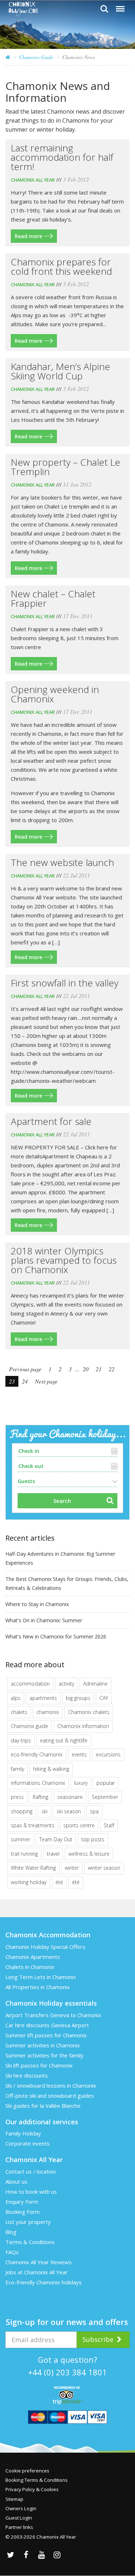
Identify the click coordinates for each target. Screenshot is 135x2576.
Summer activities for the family (44, 2055)
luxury (81, 1783)
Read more (28, 236)
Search (62, 1501)
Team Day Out (56, 1839)
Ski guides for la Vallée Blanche (43, 2106)
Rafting (40, 1797)
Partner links (19, 2527)
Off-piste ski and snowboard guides (50, 2096)
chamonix (48, 1712)
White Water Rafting (33, 1868)
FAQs (12, 2252)
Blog (11, 2232)
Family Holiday (23, 2133)
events (79, 1754)
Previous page (25, 1369)
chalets (19, 1712)
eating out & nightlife (64, 1740)
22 (112, 1369)
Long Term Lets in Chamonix (41, 1977)
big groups (78, 1698)
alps (16, 1698)
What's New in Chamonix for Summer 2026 (56, 1636)
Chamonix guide (30, 1726)
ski (44, 1811)
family (17, 1769)
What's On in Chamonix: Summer (44, 1620)
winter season (104, 1868)
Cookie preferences (27, 2471)
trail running (24, 1854)
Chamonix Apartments (33, 1957)
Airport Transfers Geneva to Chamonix (53, 2015)
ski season (69, 1811)
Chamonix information (83, 1726)
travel (53, 1854)
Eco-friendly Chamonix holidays (44, 2282)
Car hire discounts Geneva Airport (47, 2025)
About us (16, 2181)
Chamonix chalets (89, 1712)
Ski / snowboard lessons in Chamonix (51, 2085)
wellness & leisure (89, 1854)
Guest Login (19, 2518)
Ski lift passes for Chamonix (39, 2065)
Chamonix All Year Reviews (39, 2262)
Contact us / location (31, 2171)
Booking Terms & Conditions (37, 2480)
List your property (28, 2222)
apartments (43, 1698)
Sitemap (14, 2499)
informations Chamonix (38, 1783)
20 (86, 1369)
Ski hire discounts (27, 2075)
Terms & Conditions (30, 2242)
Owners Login (21, 2508)
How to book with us (31, 2192)
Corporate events (28, 2143)
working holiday (29, 1882)
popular (106, 1783)
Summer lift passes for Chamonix (46, 2035)
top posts (93, 1839)
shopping (22, 1811)
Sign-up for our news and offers (67, 2322)
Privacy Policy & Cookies (32, 2489)
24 (25, 1381)
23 (12, 1381)
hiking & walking (51, 1769)
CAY (104, 1698)
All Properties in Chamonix (38, 1987)
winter (72, 1868)
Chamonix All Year (33, 180)
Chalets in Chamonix (30, 1967)
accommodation (30, 1684)
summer (21, 1839)
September (105, 1797)
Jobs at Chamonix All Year (37, 2272)
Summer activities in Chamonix (43, 2045)
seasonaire (70, 1797)
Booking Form (22, 2212)
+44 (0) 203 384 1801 (67, 2372)
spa (94, 1811)
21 (99, 1369)
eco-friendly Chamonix (37, 1754)
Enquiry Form (22, 2202)
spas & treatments (33, 1825)
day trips (21, 1740)
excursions (108, 1754)
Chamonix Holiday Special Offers (45, 1947)
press (17, 1797)
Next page (46, 1381)
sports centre (79, 1825)
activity (66, 1684)
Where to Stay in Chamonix (37, 1604)
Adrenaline (95, 1684)
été (59, 1882)
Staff (109, 1825)
